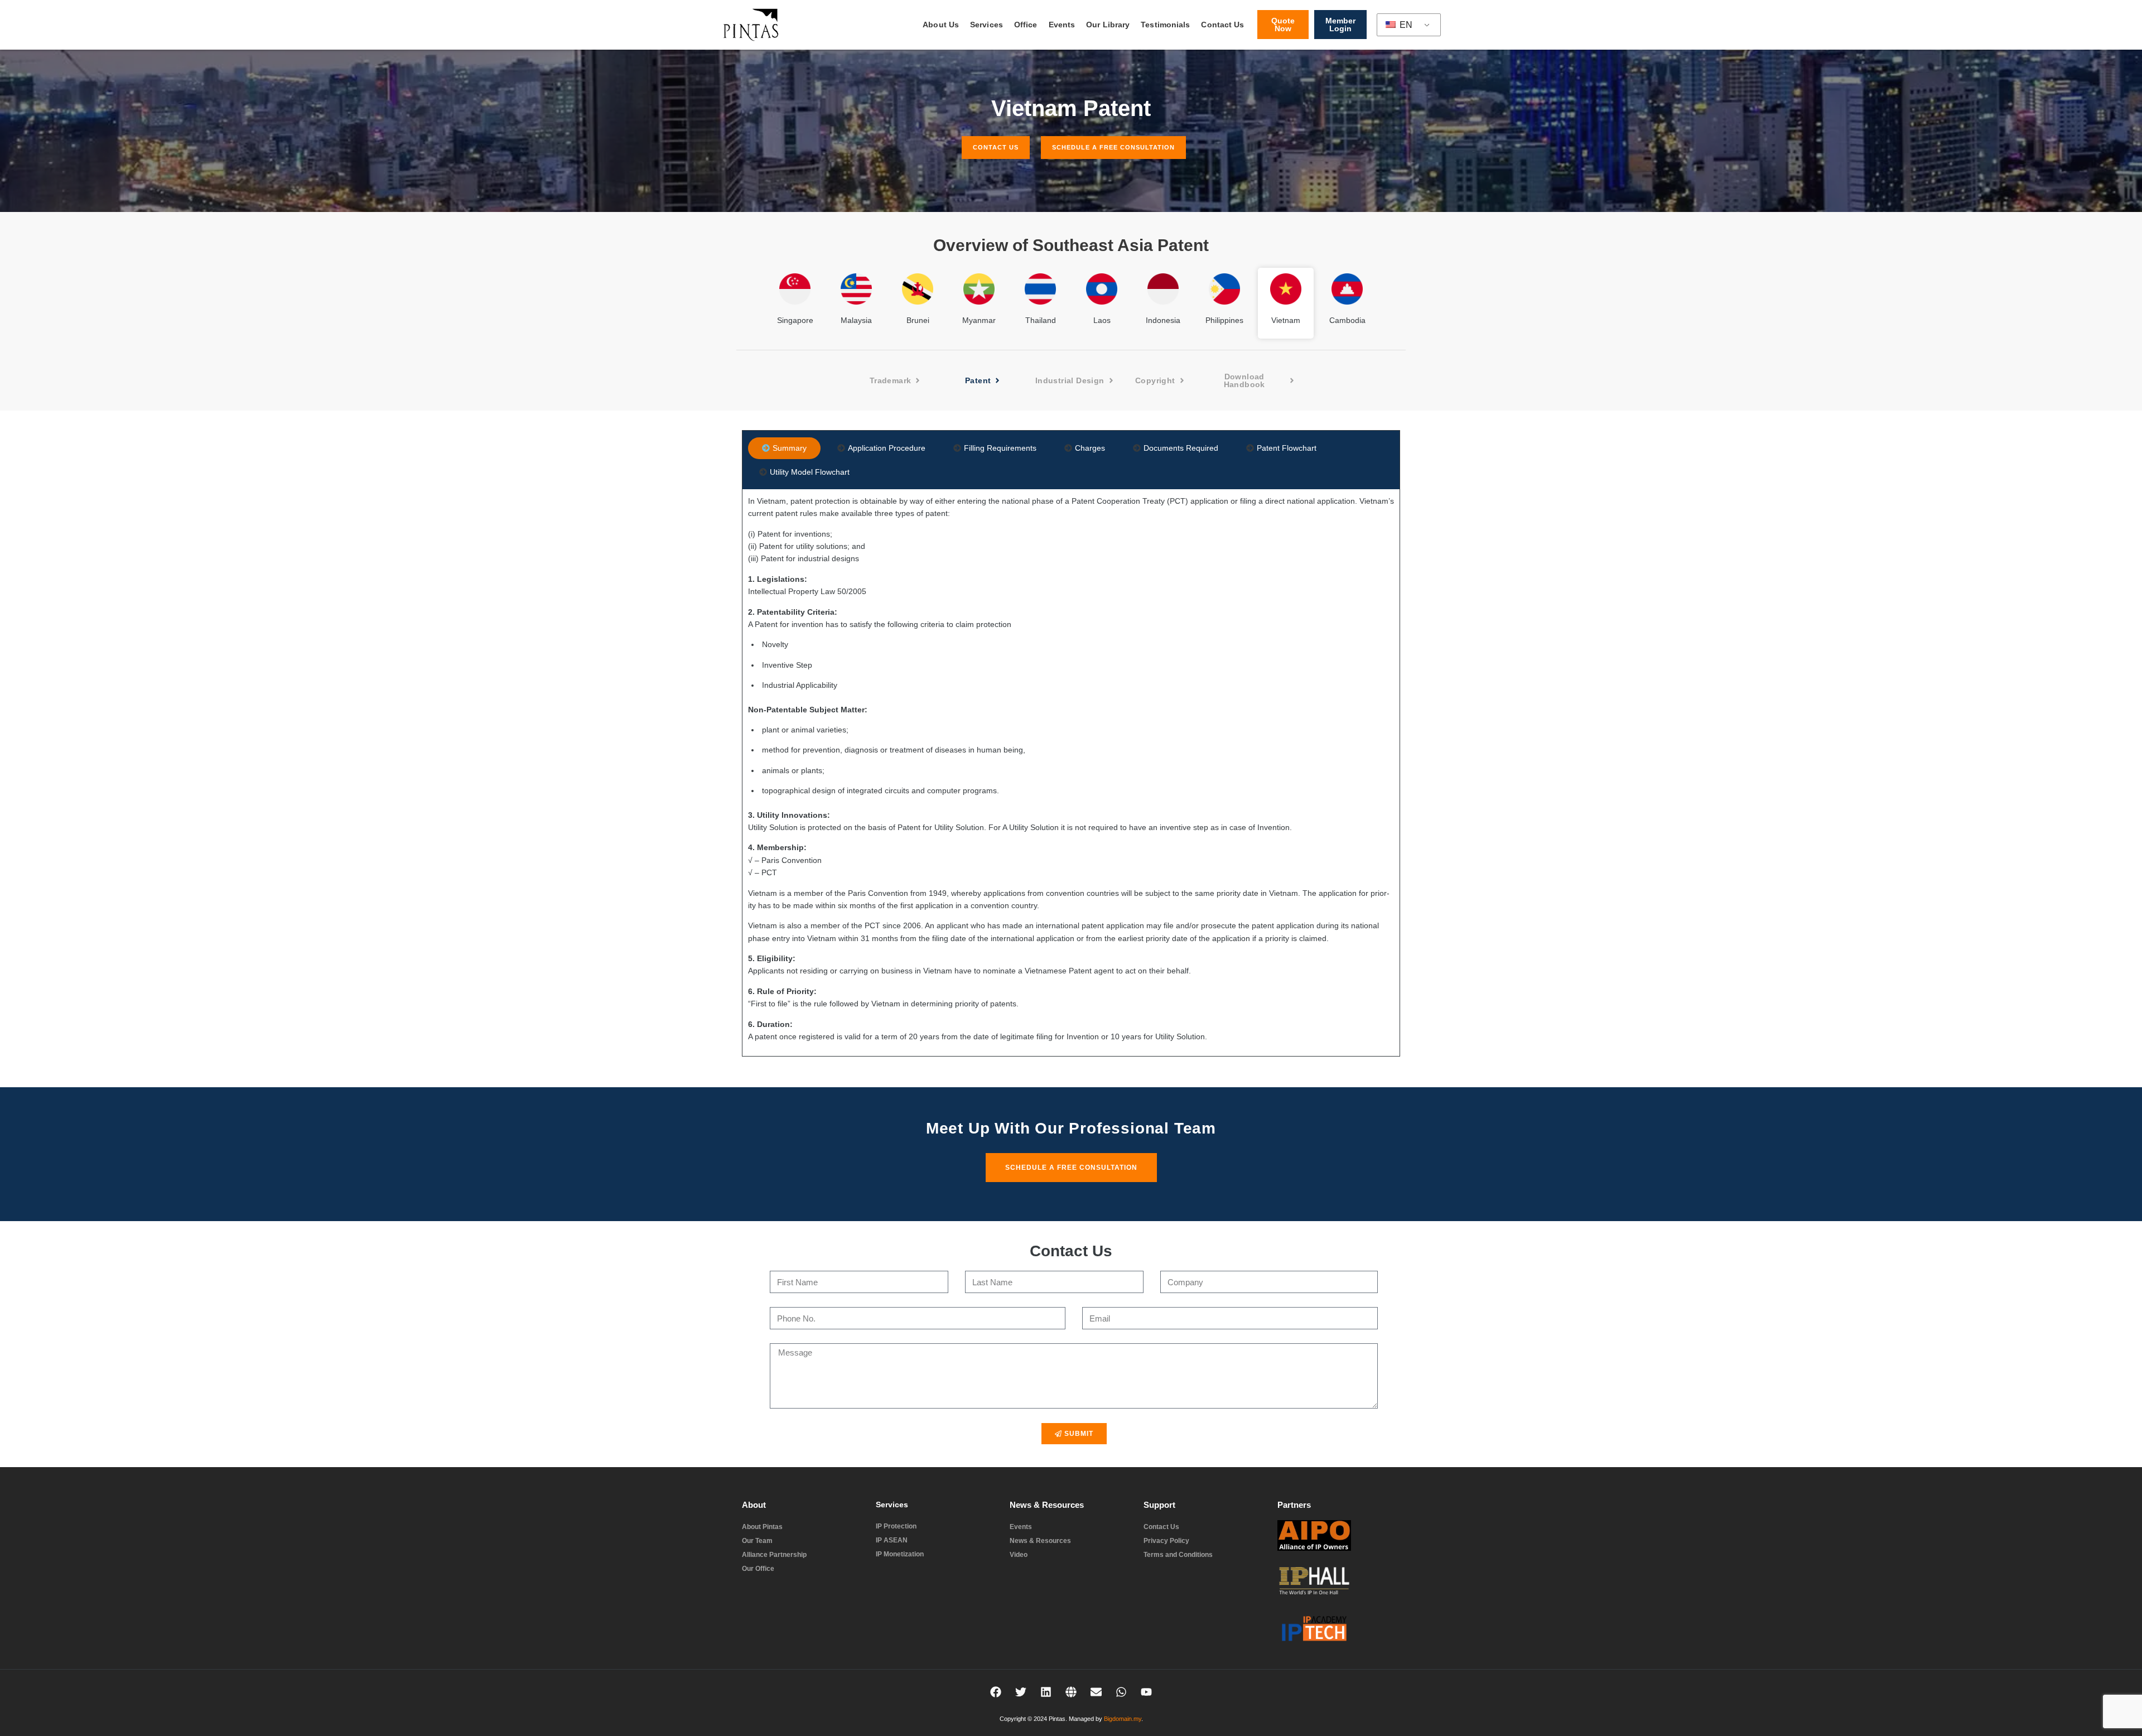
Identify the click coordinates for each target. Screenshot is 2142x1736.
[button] (1161, 380)
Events (1062, 25)
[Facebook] (996, 1692)
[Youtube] (1146, 1692)
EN (1405, 25)
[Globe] (1071, 1692)
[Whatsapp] (1121, 1692)
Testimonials (1165, 25)
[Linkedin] (1046, 1692)
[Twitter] (1021, 1692)
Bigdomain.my (1123, 1719)
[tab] (784, 448)
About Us (941, 25)
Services (986, 25)
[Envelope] (1096, 1692)
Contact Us (1222, 25)
